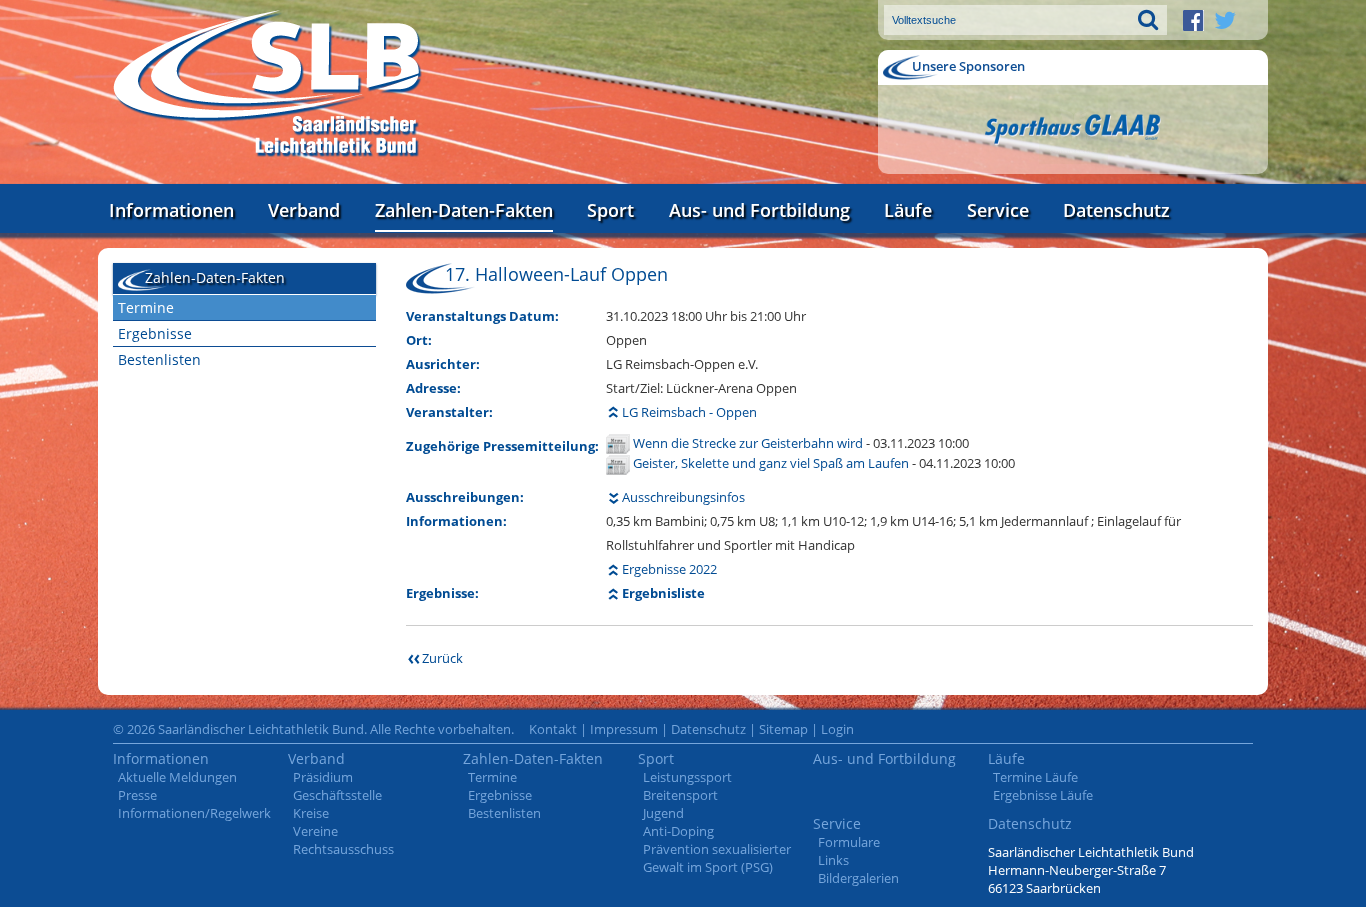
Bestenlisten (159, 359)
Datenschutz (1116, 210)
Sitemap (783, 729)
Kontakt (553, 729)
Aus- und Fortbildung (759, 210)
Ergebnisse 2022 (669, 569)
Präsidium (323, 777)
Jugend (663, 813)
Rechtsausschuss (343, 849)
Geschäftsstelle (337, 795)
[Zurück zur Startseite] (268, 84)
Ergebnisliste (663, 593)
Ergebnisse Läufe (1043, 795)
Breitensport (680, 795)
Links (833, 860)
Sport (610, 210)
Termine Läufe (1035, 777)
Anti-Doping (678, 831)
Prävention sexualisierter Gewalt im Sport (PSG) (717, 858)
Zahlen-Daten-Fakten (464, 210)
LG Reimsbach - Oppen (689, 412)
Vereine (315, 831)
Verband (304, 210)
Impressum (624, 729)
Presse (137, 795)
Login (837, 729)
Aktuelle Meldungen (177, 777)
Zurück (442, 658)
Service (998, 210)
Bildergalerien (858, 878)
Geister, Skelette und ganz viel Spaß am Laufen (772, 463)
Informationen (171, 210)
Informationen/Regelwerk (194, 813)
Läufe (908, 210)
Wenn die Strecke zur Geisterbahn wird (749, 443)
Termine (146, 307)
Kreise (311, 813)
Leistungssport (687, 777)
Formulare (849, 842)
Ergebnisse (155, 333)
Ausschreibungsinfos (683, 497)
